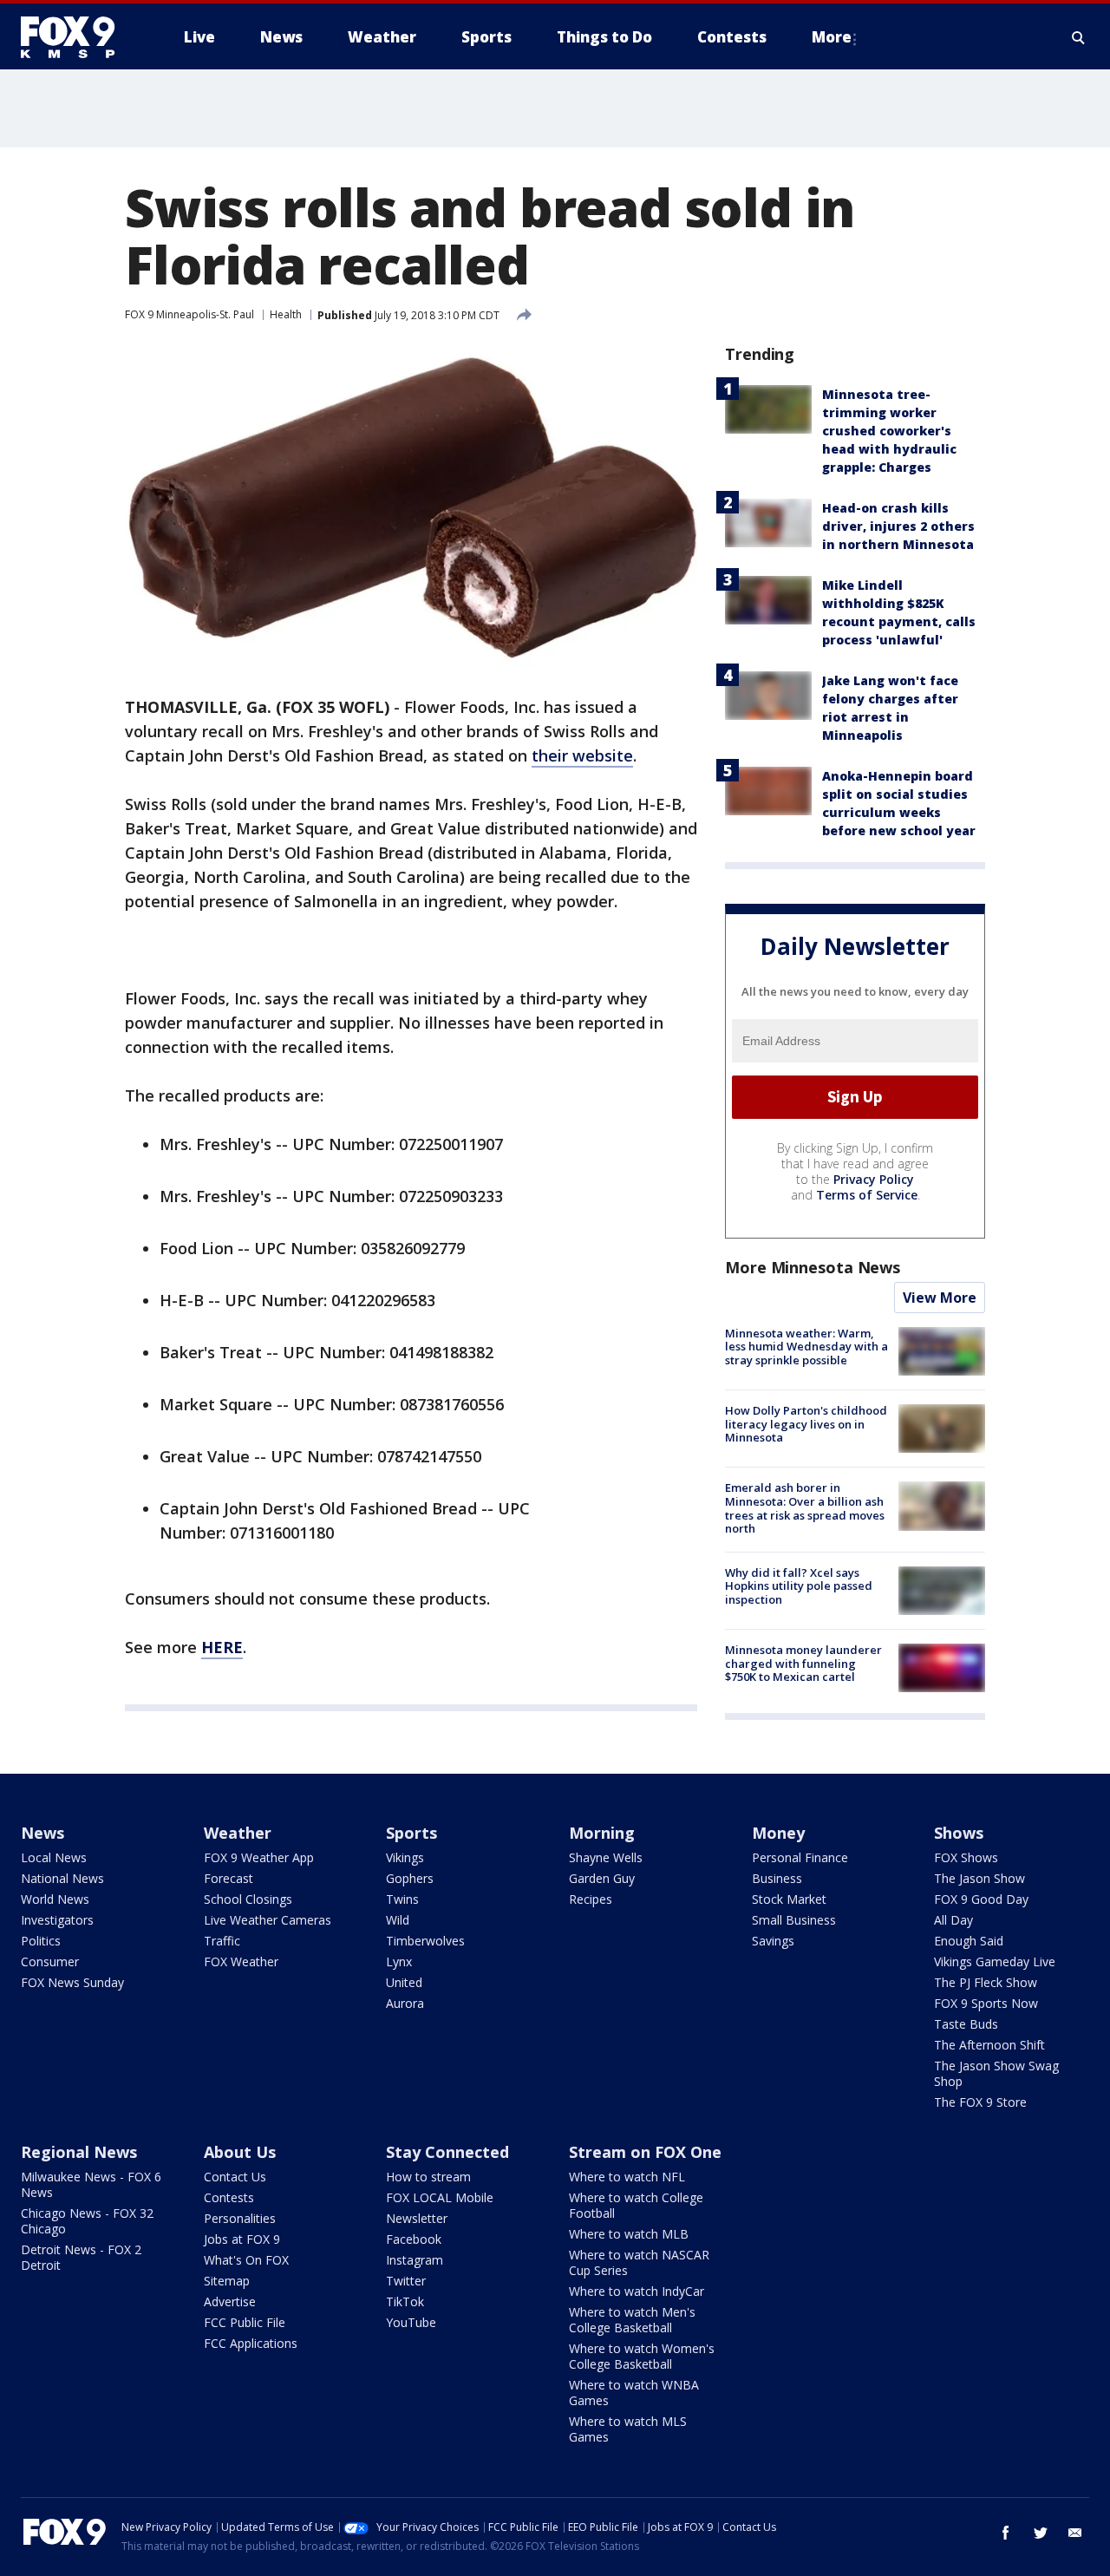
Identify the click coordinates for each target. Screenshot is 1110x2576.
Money (778, 1833)
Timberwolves (425, 1941)
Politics (41, 1941)
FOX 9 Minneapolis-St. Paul (189, 314)
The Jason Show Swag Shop (996, 2073)
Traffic (222, 1941)
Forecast (229, 1878)
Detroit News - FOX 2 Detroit (81, 2257)
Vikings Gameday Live (995, 1961)
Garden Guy (602, 1878)
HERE (222, 1647)
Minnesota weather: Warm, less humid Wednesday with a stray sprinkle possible (806, 1347)
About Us (240, 2152)
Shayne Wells (606, 1857)
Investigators (57, 1920)
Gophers (410, 1878)
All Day (953, 1920)
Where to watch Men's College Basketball (632, 2320)
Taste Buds (966, 2024)
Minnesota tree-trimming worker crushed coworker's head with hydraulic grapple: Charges (889, 431)
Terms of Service (867, 1195)
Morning (602, 1833)
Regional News (79, 2152)
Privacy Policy (874, 1179)
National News (62, 1878)
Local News (54, 1857)
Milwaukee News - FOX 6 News (91, 2184)
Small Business (794, 1920)
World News (55, 1899)
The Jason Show (979, 1878)
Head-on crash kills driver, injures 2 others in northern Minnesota (898, 526)
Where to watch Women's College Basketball (642, 2356)
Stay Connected (447, 2152)
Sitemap (227, 2281)
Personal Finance (800, 1857)
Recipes (591, 1899)
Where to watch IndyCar (637, 2291)
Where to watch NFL (627, 2177)
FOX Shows (966, 1857)
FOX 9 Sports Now (986, 2003)
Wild (398, 1920)
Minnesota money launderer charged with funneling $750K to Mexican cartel (803, 1663)
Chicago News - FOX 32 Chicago (87, 2221)
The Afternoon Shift (989, 2045)
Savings (773, 1941)
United (404, 1982)
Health (286, 314)
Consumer (50, 1961)
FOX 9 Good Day (981, 1899)
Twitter (406, 2281)
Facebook (414, 2239)
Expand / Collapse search (1079, 37)
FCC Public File (245, 2322)
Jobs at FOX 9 (242, 2239)
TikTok (405, 2301)
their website (582, 755)
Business (777, 1878)
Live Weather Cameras (268, 1920)
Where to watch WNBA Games (634, 2393)
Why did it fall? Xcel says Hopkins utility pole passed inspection (799, 1586)
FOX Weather (241, 1961)
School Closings (248, 1899)
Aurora (405, 2003)
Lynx (399, 1961)
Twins (402, 1899)
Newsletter (417, 2218)
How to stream (428, 2177)
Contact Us (235, 2177)
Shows (959, 1833)
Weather (238, 1833)
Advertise (230, 2301)
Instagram (415, 2260)
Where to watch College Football (636, 2205)
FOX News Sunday (72, 1982)
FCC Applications (251, 2343)
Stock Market (789, 1899)
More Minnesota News (813, 1267)
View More (940, 1298)
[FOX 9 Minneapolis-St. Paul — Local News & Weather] (78, 37)
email (1075, 2533)
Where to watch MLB (629, 2234)
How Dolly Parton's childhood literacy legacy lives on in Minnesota (806, 1424)
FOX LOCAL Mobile (440, 2197)
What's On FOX (246, 2260)
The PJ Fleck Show (986, 1982)
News (42, 1833)
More (832, 37)
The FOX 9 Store (980, 2102)
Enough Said (969, 1941)
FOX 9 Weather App (259, 1857)
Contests (229, 2197)
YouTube (411, 2322)
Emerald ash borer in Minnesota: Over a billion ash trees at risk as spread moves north (805, 1508)
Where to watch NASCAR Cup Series (639, 2262)
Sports (411, 1833)
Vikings (405, 1857)
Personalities (240, 2218)
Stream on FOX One (645, 2152)
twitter (1041, 2533)
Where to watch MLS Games (628, 2429)
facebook (1006, 2533)
